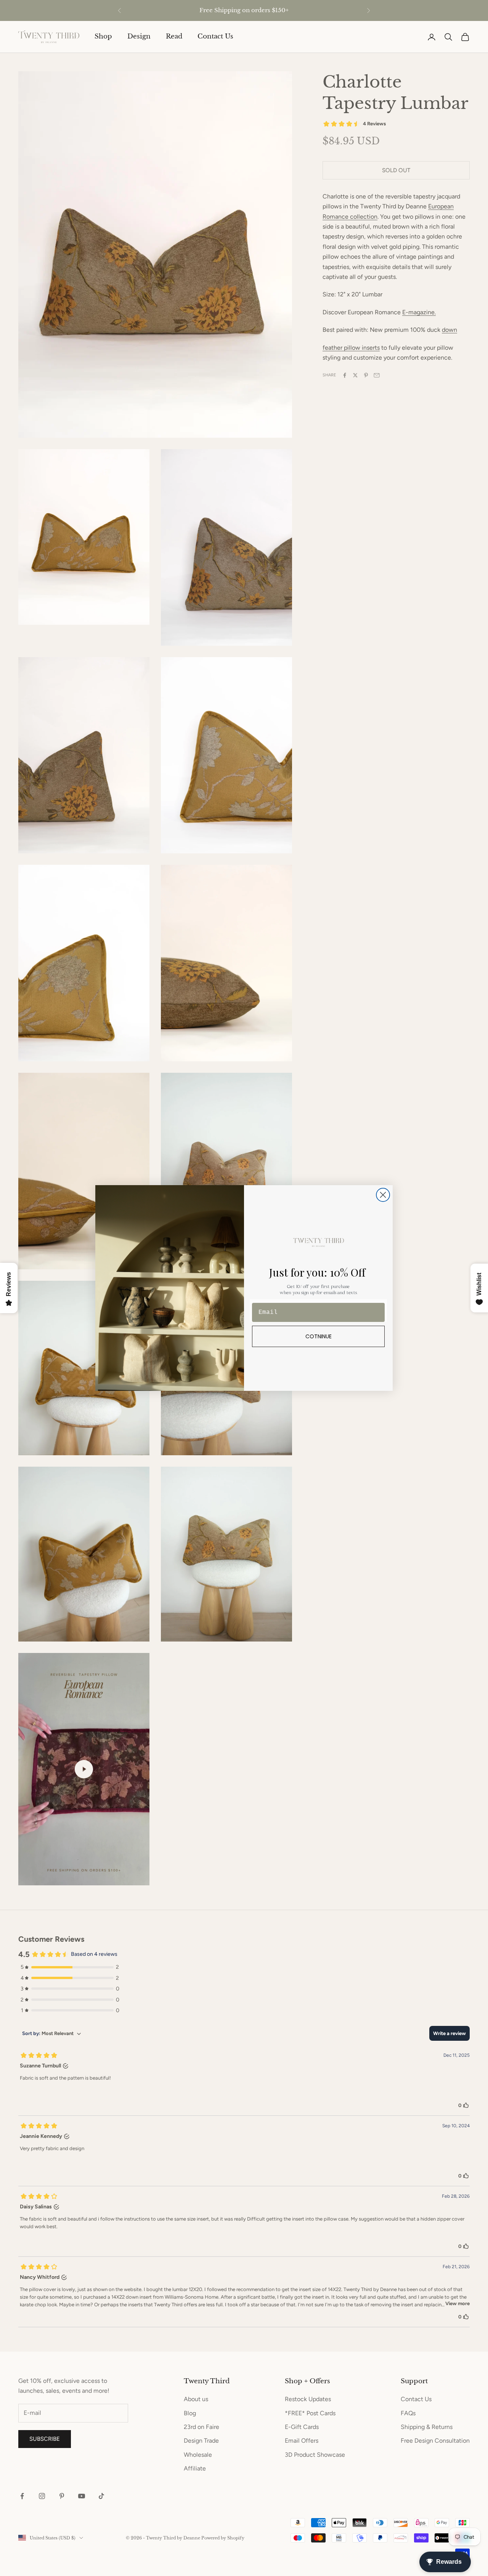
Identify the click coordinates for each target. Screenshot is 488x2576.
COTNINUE (319, 1336)
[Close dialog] (383, 1195)
